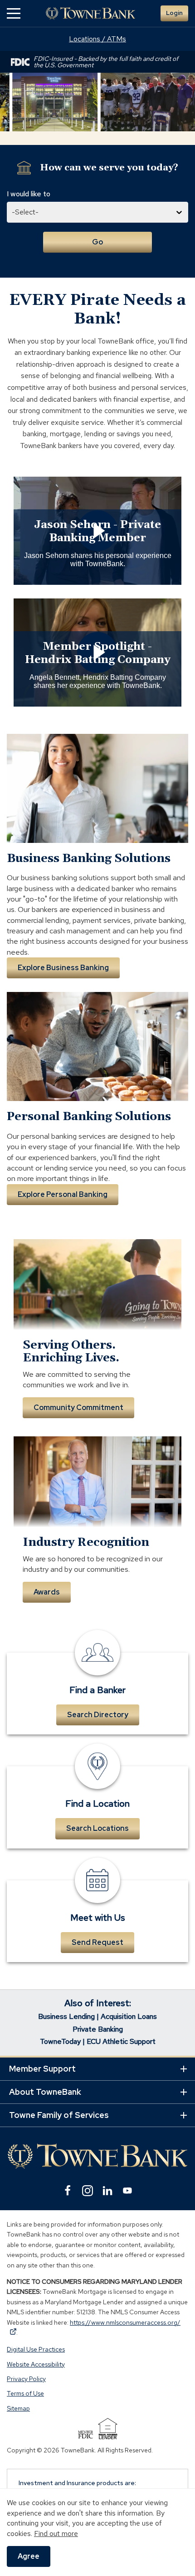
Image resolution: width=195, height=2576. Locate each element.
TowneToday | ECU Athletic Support (98, 2041)
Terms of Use (25, 2394)
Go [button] (97, 242)
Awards (47, 1592)
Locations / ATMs (97, 39)
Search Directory (98, 1715)
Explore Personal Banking (63, 1194)
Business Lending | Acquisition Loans (97, 2016)
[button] (14, 13)
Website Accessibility (36, 2364)
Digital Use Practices (36, 2350)
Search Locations (97, 1828)
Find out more (56, 2534)
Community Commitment (78, 1408)
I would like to (29, 194)
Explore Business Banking (63, 968)
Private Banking (98, 2029)
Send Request (97, 1942)
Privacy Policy (26, 2379)
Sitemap (18, 2408)
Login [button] (174, 13)
